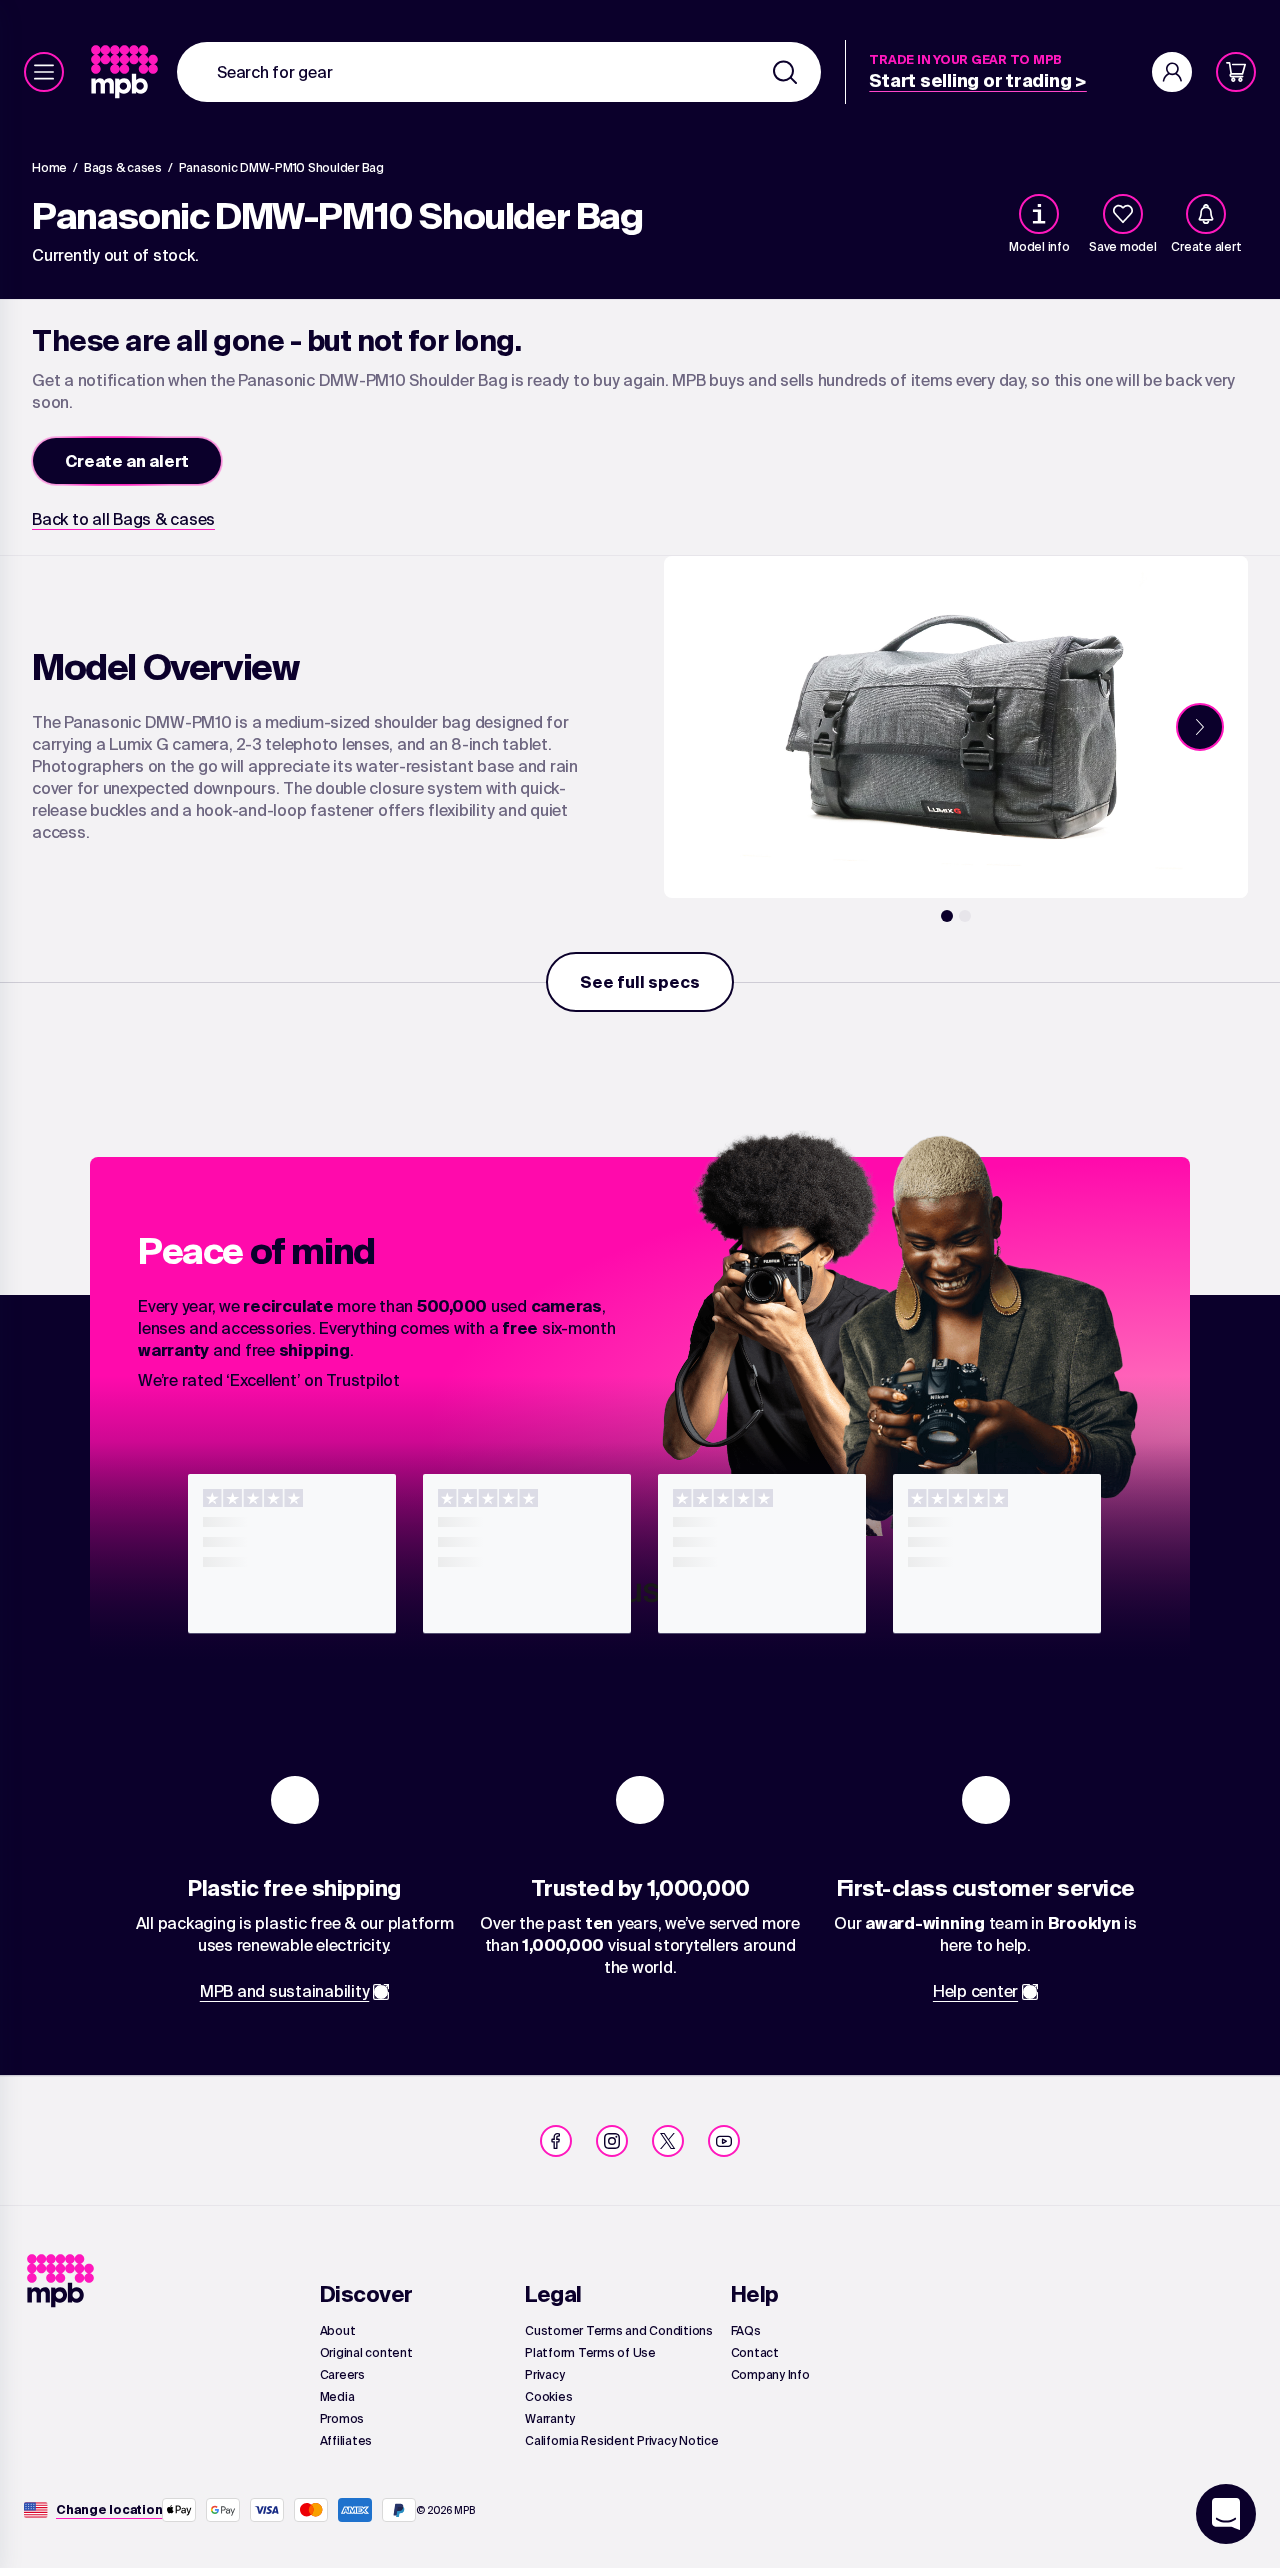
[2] (965, 916)
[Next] (1200, 727)
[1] (947, 916)
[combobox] (499, 72)
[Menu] (44, 72)
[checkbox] (1123, 214)
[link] (126, 72)
